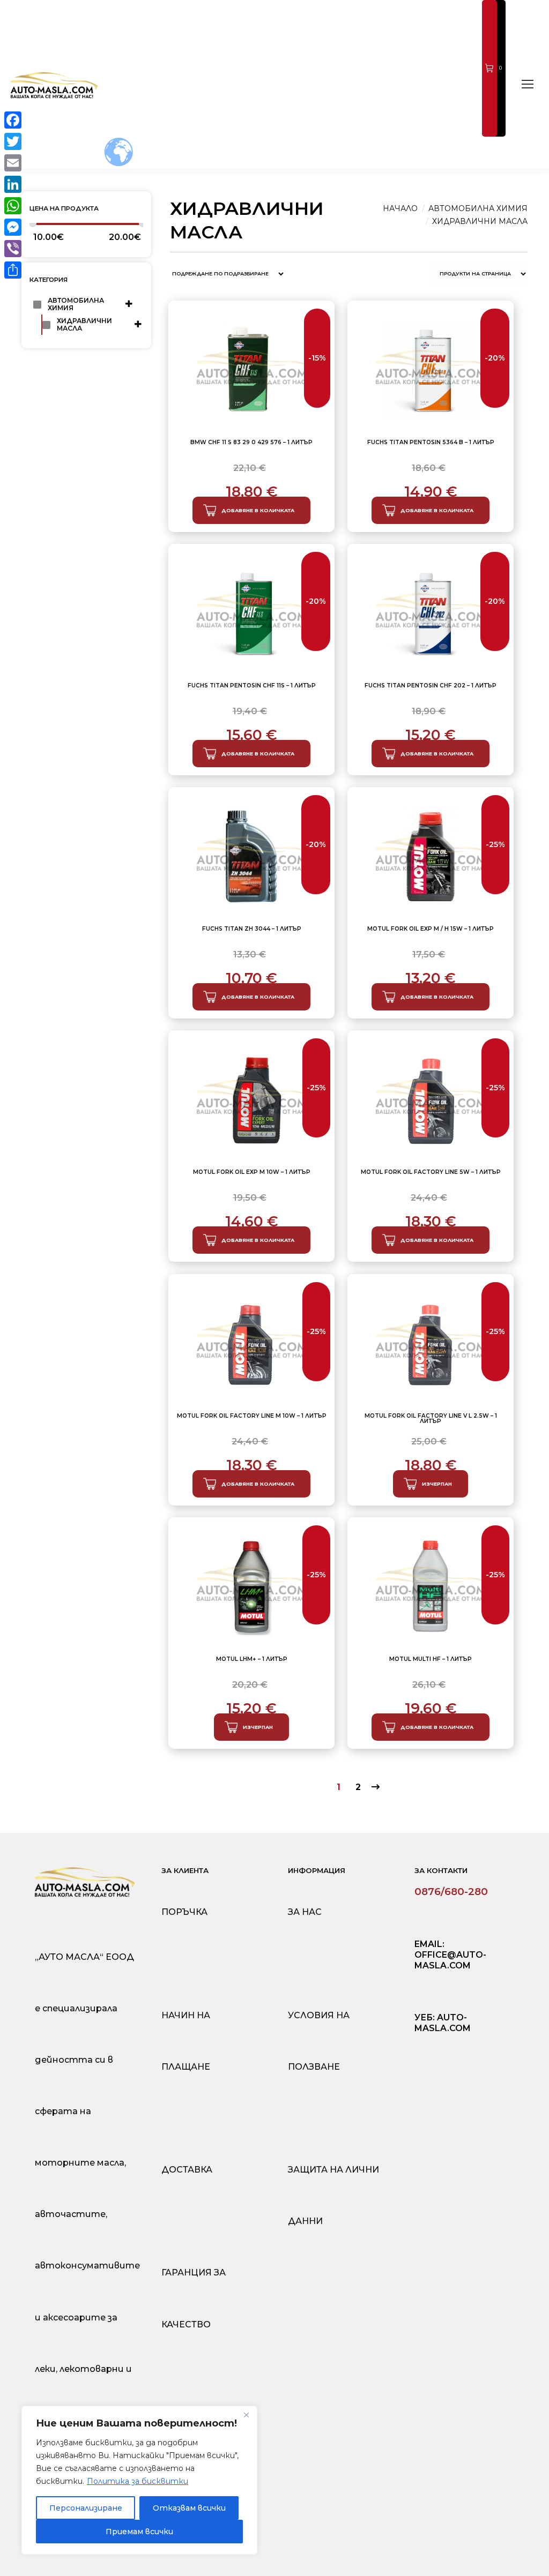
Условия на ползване (319, 2041)
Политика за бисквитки (138, 2481)
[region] (139, 2480)
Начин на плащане (186, 2041)
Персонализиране (86, 2508)
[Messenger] (13, 227)
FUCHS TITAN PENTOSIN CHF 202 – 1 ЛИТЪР (431, 686)
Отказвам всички (189, 2508)
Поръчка (184, 1912)
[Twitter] (13, 141)
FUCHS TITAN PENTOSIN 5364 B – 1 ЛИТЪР (431, 443)
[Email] (13, 163)
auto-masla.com (443, 2023)
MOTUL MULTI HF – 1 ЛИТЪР (431, 1660)
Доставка (187, 2170)
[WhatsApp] (13, 206)
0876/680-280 (451, 1892)
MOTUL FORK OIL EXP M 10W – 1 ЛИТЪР (252, 1173)
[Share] (13, 270)
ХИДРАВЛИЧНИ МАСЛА (85, 324)
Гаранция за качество (194, 2298)
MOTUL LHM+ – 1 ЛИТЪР (252, 1660)
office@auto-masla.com (450, 1960)
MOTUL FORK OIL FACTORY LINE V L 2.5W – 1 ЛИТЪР (431, 1419)
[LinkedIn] (13, 184)
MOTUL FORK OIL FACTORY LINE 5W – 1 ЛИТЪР (431, 1173)
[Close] (246, 2415)
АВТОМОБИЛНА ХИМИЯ (77, 304)
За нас (305, 1912)
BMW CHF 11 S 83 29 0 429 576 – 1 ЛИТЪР (251, 443)
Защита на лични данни (333, 2195)
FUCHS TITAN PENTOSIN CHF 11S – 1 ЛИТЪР (252, 686)
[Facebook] (13, 120)
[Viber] (13, 249)
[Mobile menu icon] (528, 84)
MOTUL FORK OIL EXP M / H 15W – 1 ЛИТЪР (431, 929)
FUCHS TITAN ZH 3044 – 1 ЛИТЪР (252, 929)
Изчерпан (437, 1484)
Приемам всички (139, 2532)
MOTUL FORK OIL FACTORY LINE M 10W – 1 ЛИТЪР (252, 1416)
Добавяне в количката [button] (258, 510)
